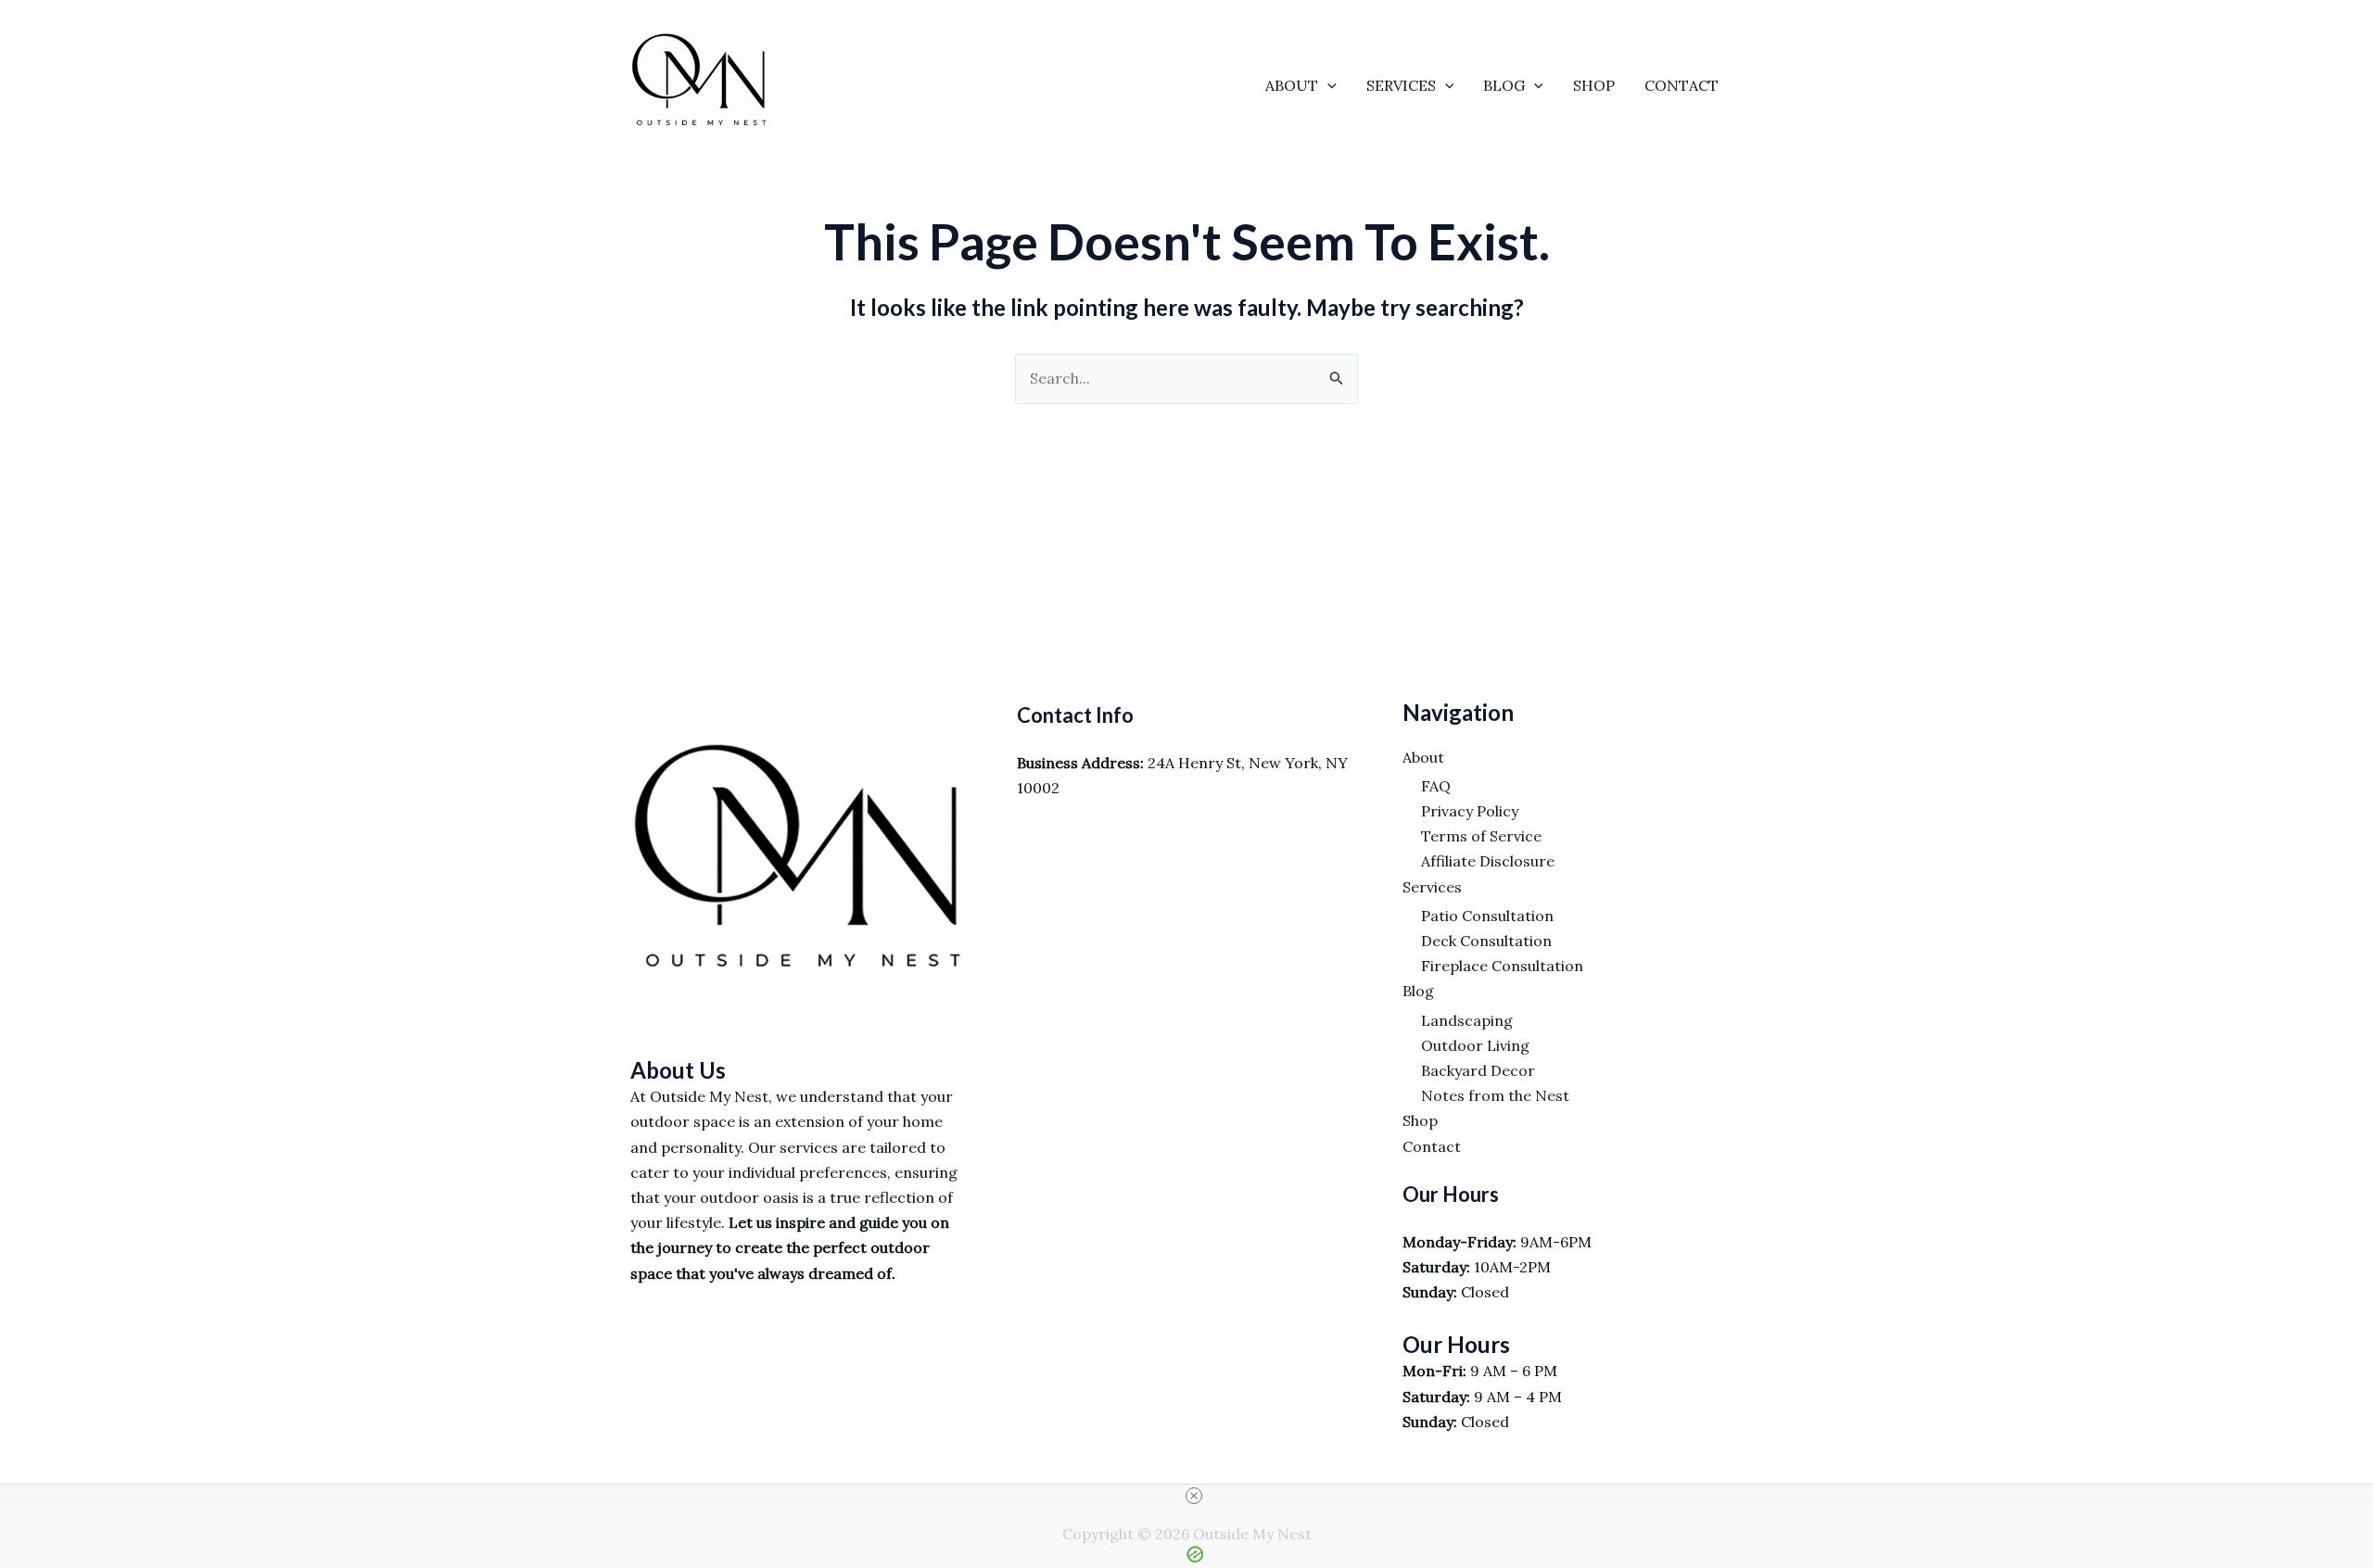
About (1292, 85)
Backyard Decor (1478, 1070)
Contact (1681, 85)
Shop (1594, 85)
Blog (1504, 85)
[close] (1194, 1496)
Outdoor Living (1475, 1045)
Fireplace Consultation (1502, 966)
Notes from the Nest (1495, 1095)
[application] (1327, 85)
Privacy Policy (1470, 811)
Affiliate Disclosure (1488, 861)
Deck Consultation (1486, 941)
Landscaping (1467, 1020)
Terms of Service (1481, 836)
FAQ (1436, 786)
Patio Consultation (1487, 916)
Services (1401, 85)
